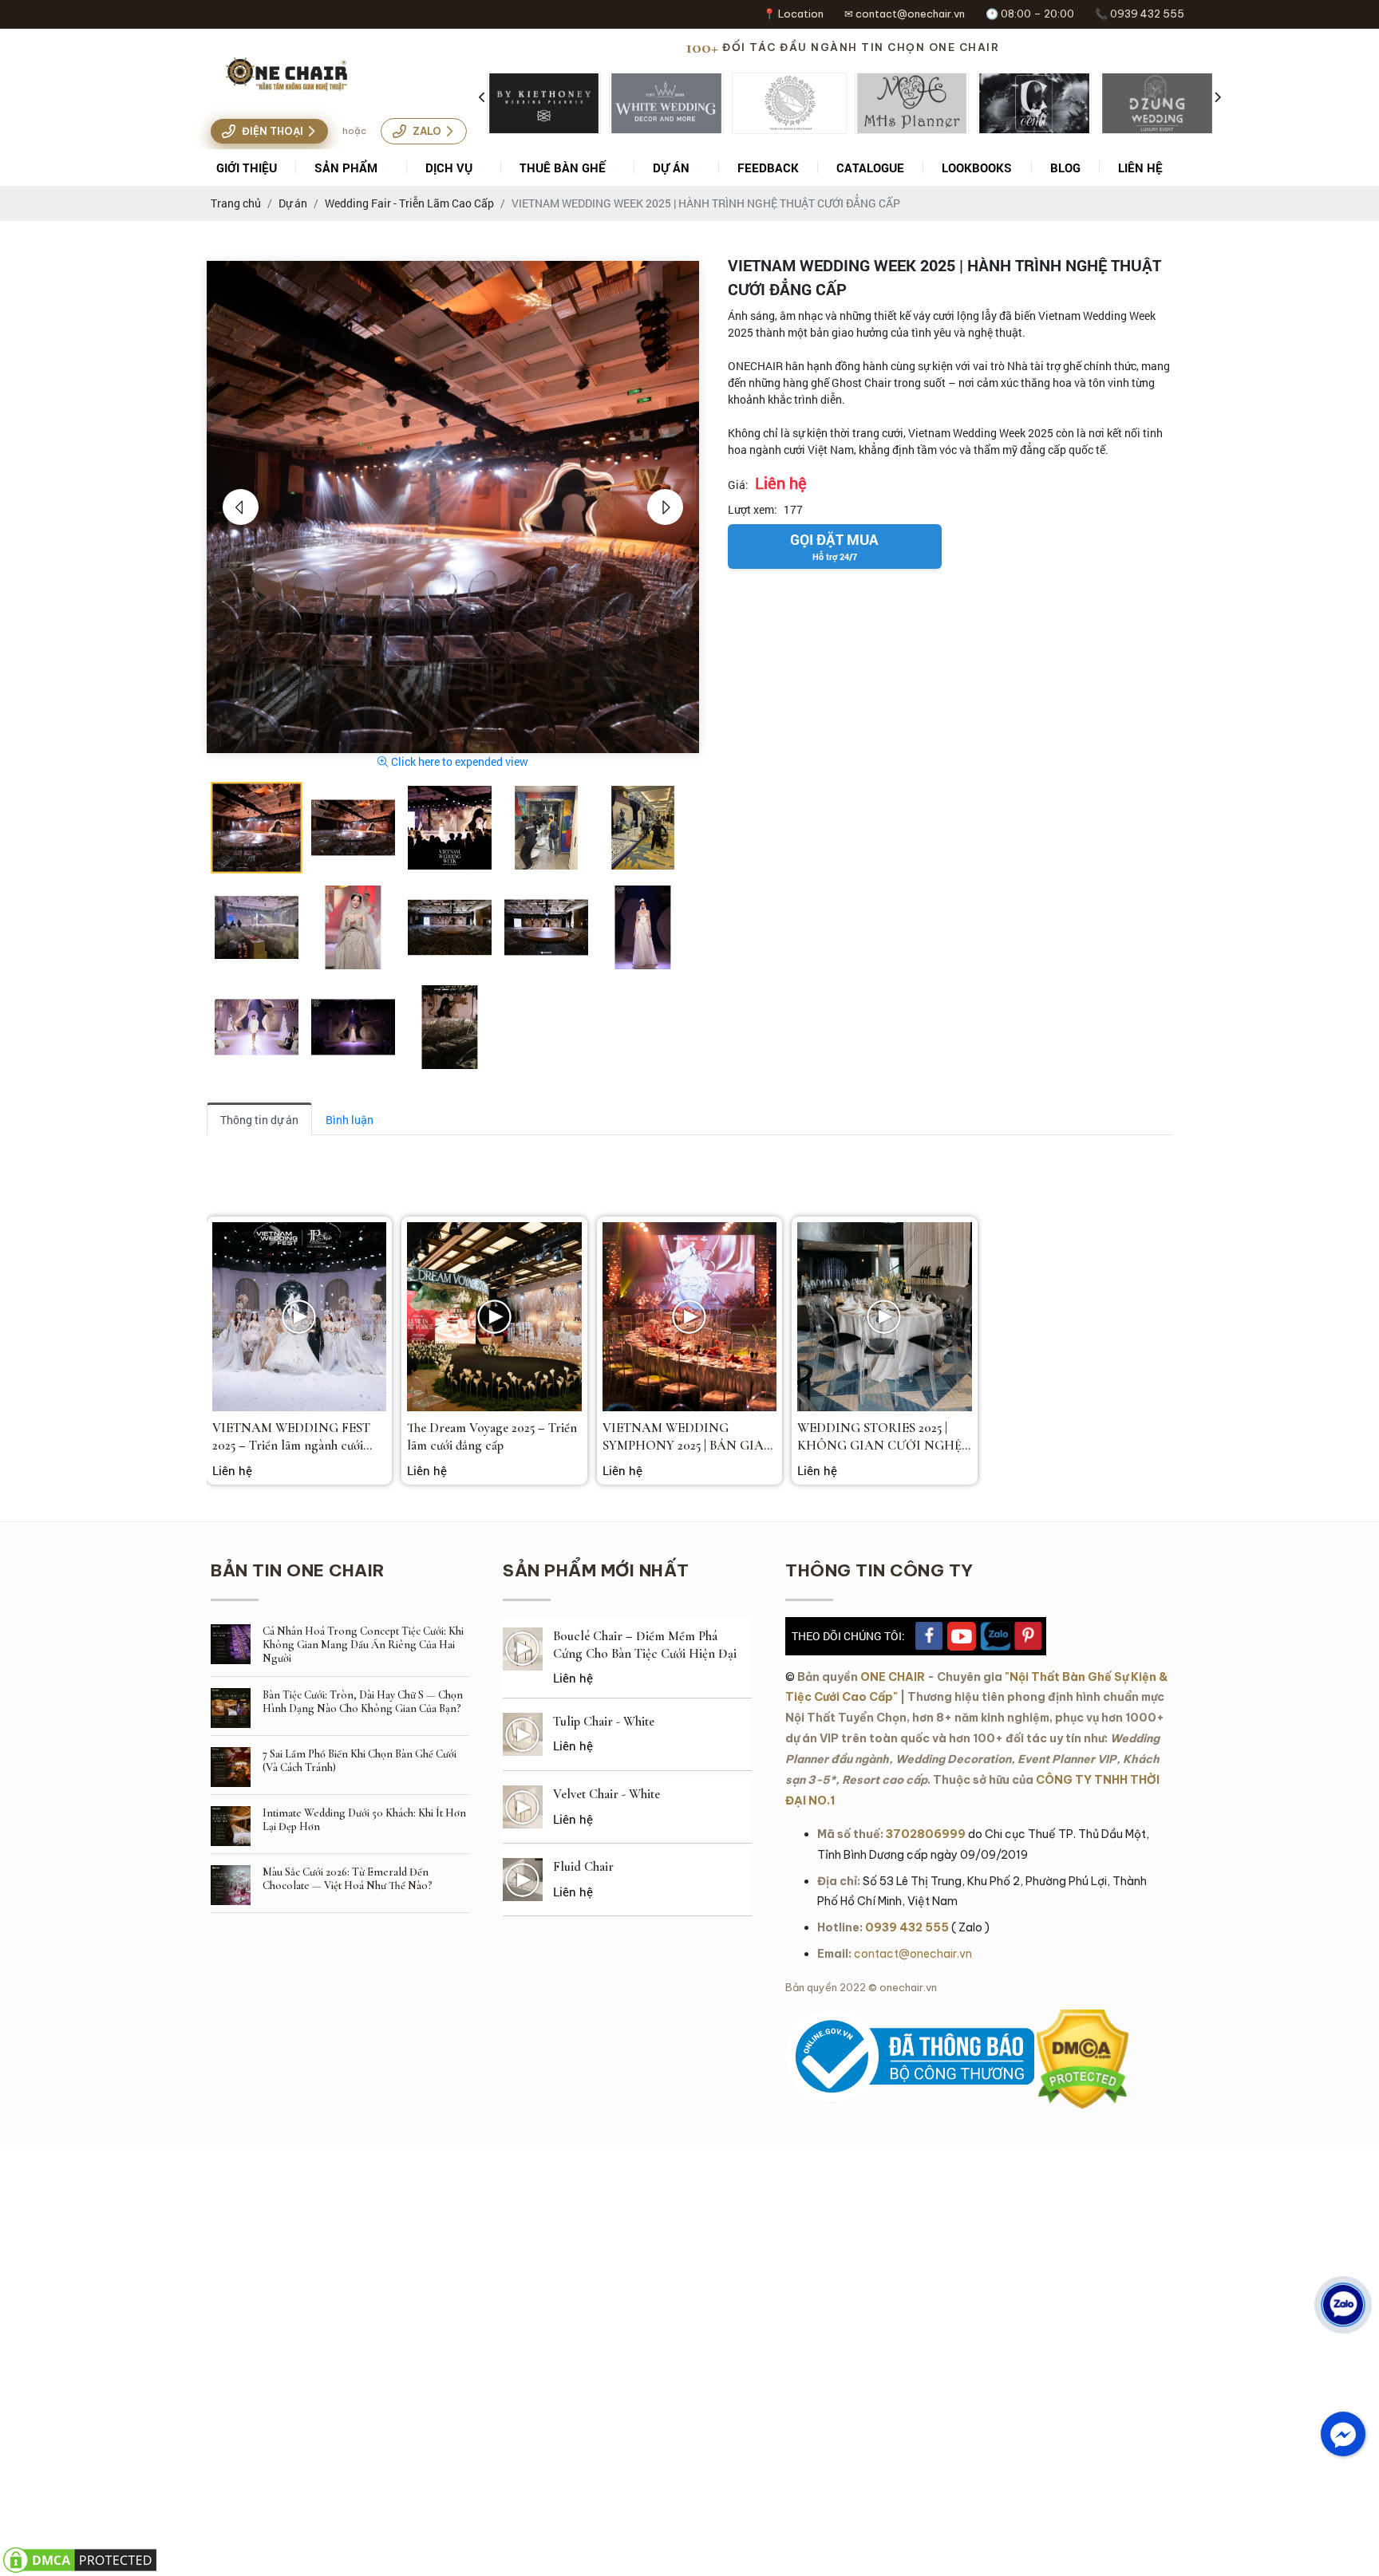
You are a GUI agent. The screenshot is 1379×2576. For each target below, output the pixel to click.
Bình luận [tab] (350, 1120)
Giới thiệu (247, 168)
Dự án (671, 168)
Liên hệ (1140, 168)
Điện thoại (273, 131)
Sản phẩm (346, 168)
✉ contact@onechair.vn (905, 14)
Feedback (768, 168)
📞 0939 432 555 (1140, 14)
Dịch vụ (449, 168)
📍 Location (793, 14)
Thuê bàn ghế (563, 168)
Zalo (427, 131)
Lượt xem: (753, 509)
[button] (241, 507)
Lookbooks (977, 168)
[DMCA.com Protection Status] (1083, 2018)
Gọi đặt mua (834, 546)
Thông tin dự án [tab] (259, 1120)
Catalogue (870, 168)
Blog (1065, 168)
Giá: (738, 485)
